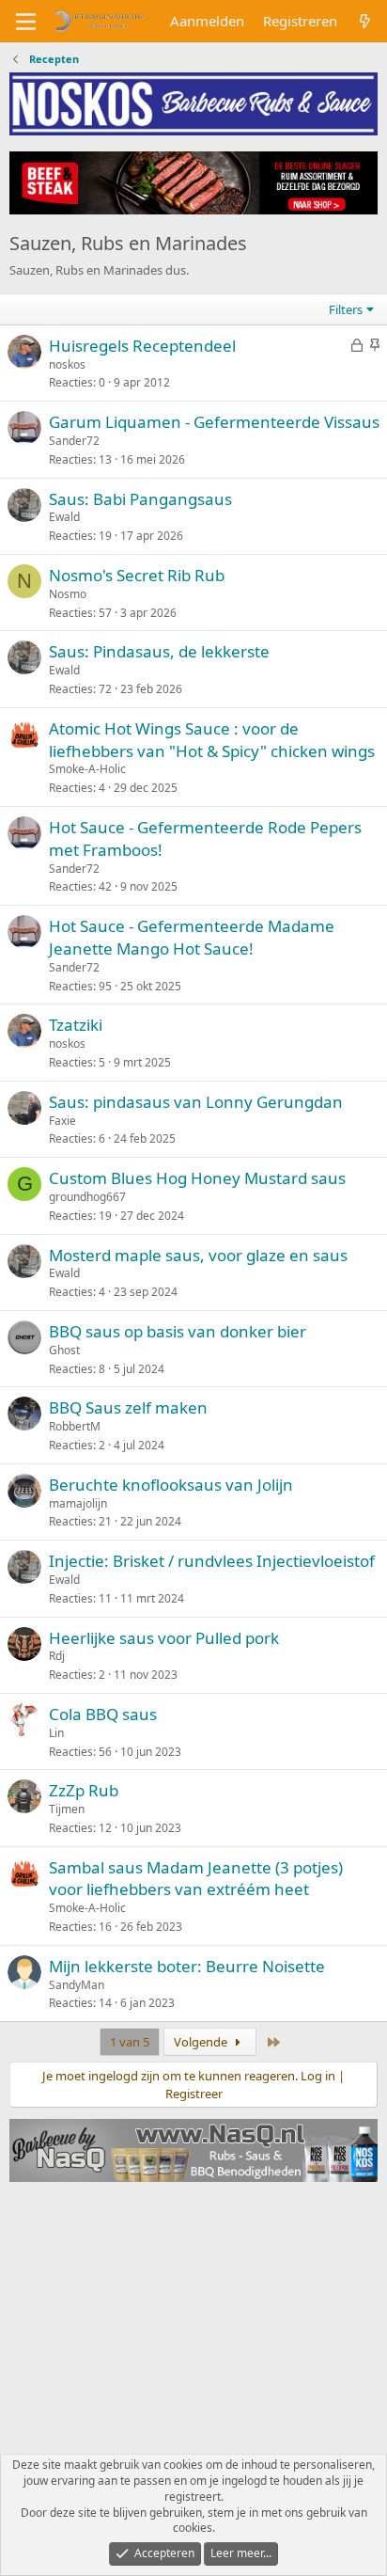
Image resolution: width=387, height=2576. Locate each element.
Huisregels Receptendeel (142, 346)
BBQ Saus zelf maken (128, 1407)
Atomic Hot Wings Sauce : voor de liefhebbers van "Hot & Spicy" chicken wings (212, 740)
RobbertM (75, 1426)
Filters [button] (346, 309)
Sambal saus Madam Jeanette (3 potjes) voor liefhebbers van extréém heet (196, 1879)
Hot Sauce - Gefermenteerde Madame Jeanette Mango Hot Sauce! (192, 937)
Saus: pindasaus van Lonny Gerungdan (196, 1102)
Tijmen (67, 1809)
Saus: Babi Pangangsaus (140, 499)
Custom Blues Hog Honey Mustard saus (197, 1178)
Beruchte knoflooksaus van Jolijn (171, 1485)
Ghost (64, 1350)
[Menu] (26, 22)
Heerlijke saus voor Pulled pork (164, 1638)
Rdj (57, 1656)
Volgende (202, 2042)
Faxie (62, 1121)
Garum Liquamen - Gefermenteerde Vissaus (214, 422)
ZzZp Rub (84, 1790)
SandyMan (77, 1985)
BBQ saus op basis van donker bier (178, 1331)
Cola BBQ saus (103, 1714)
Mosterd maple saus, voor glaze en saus (198, 1255)
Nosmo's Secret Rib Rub (137, 575)
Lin (56, 1733)
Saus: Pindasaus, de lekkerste (159, 651)
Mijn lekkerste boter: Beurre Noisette (187, 1966)
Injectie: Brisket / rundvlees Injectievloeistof (212, 1561)
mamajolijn (78, 1503)
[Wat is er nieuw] (365, 21)
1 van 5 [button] (130, 2042)
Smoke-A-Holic (87, 769)
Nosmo (68, 594)
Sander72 (74, 441)
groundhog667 (87, 1197)
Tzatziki (76, 1025)
